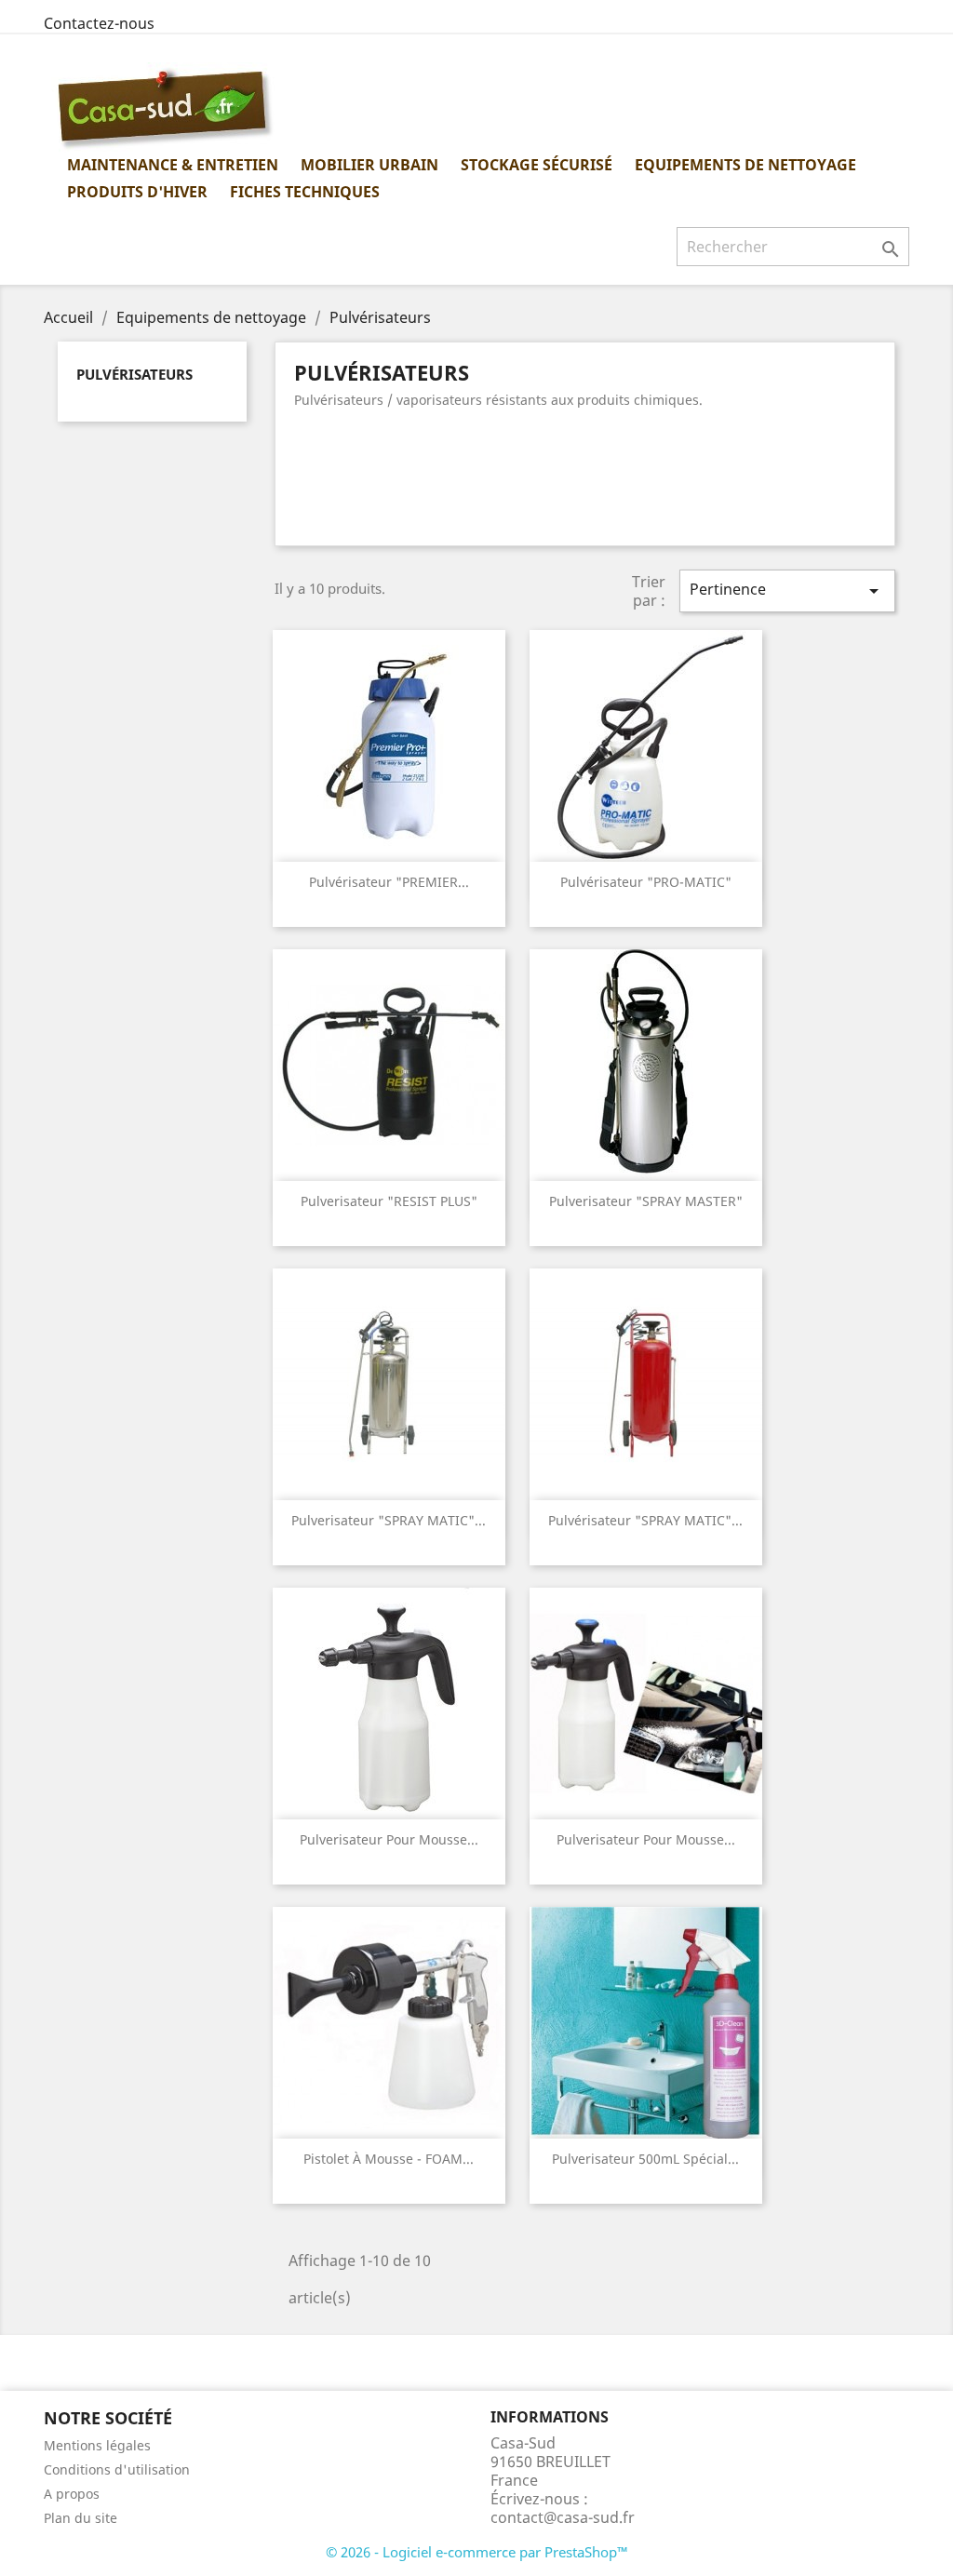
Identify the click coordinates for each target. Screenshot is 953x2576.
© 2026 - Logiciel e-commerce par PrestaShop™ (477, 2552)
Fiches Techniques (305, 192)
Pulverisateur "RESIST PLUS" (389, 1201)
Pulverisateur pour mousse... (389, 1839)
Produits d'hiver (137, 192)
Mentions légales (97, 2445)
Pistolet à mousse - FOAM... (389, 2159)
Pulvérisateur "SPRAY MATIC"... (645, 1520)
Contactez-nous (99, 23)
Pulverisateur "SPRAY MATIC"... (389, 1520)
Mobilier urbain (369, 165)
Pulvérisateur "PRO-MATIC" (646, 882)
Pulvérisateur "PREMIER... (389, 882)
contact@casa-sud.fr (563, 2517)
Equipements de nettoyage (745, 165)
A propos (72, 2494)
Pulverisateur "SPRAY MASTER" (646, 1201)
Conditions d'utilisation (117, 2469)
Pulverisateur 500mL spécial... (645, 2159)
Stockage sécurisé (537, 165)
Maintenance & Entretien (173, 165)
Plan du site (81, 2518)
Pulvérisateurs (134, 374)
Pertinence (787, 590)
